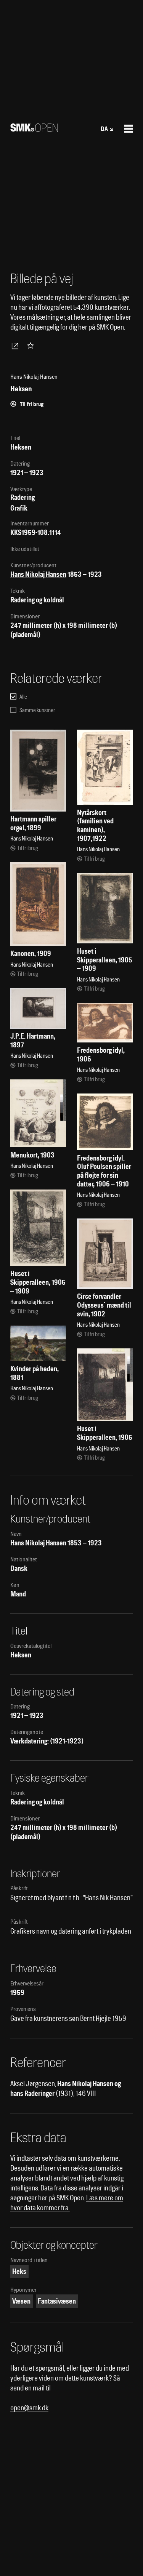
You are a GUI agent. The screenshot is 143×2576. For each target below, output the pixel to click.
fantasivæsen (57, 2301)
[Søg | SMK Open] (34, 129)
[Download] (16, 346)
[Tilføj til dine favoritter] (32, 346)
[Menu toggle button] (129, 129)
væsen (21, 2301)
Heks (19, 2271)
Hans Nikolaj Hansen (38, 574)
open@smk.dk (29, 2408)
